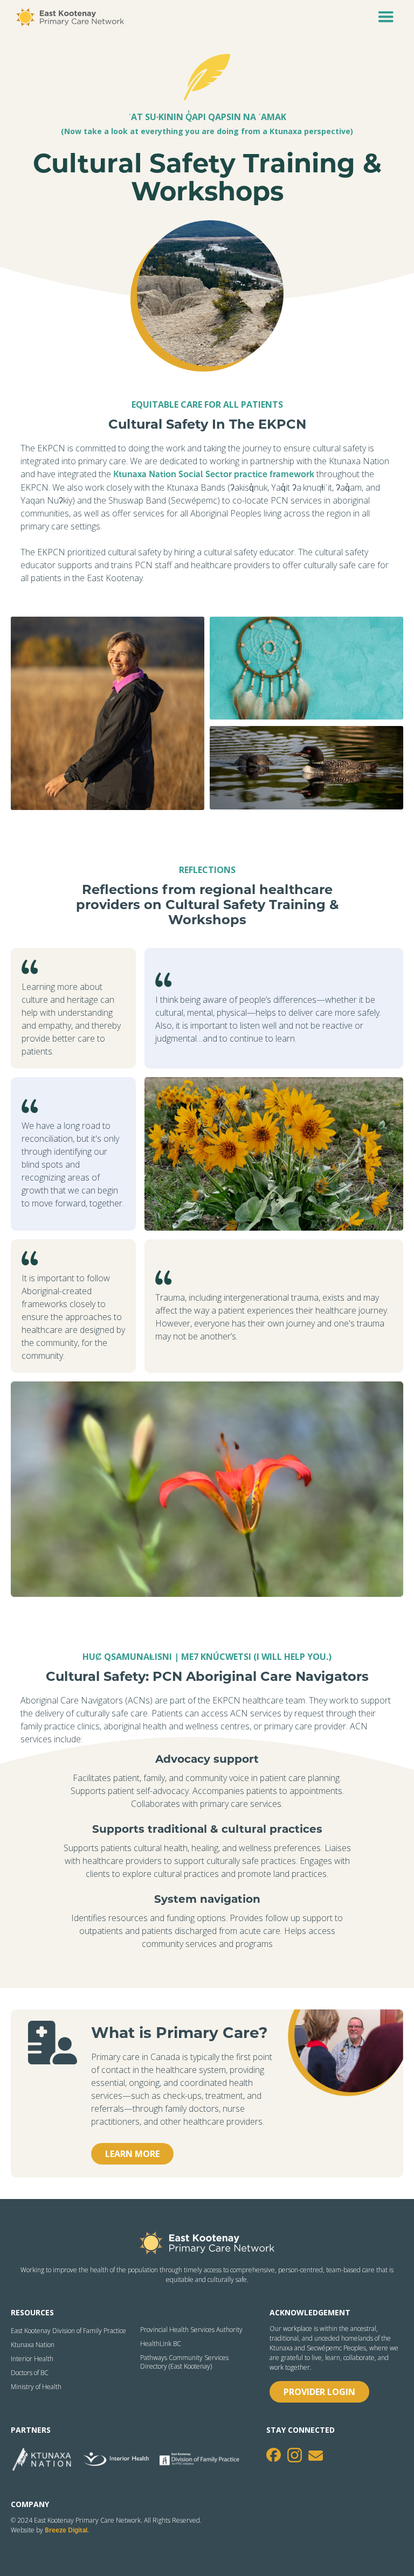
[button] (386, 17)
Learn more (132, 2154)
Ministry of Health (36, 2387)
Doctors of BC (30, 2373)
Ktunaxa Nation (33, 2345)
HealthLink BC (161, 2344)
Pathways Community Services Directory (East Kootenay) (184, 2362)
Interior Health (32, 2359)
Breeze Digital (66, 2530)
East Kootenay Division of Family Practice (68, 2331)
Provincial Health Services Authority (191, 2330)
